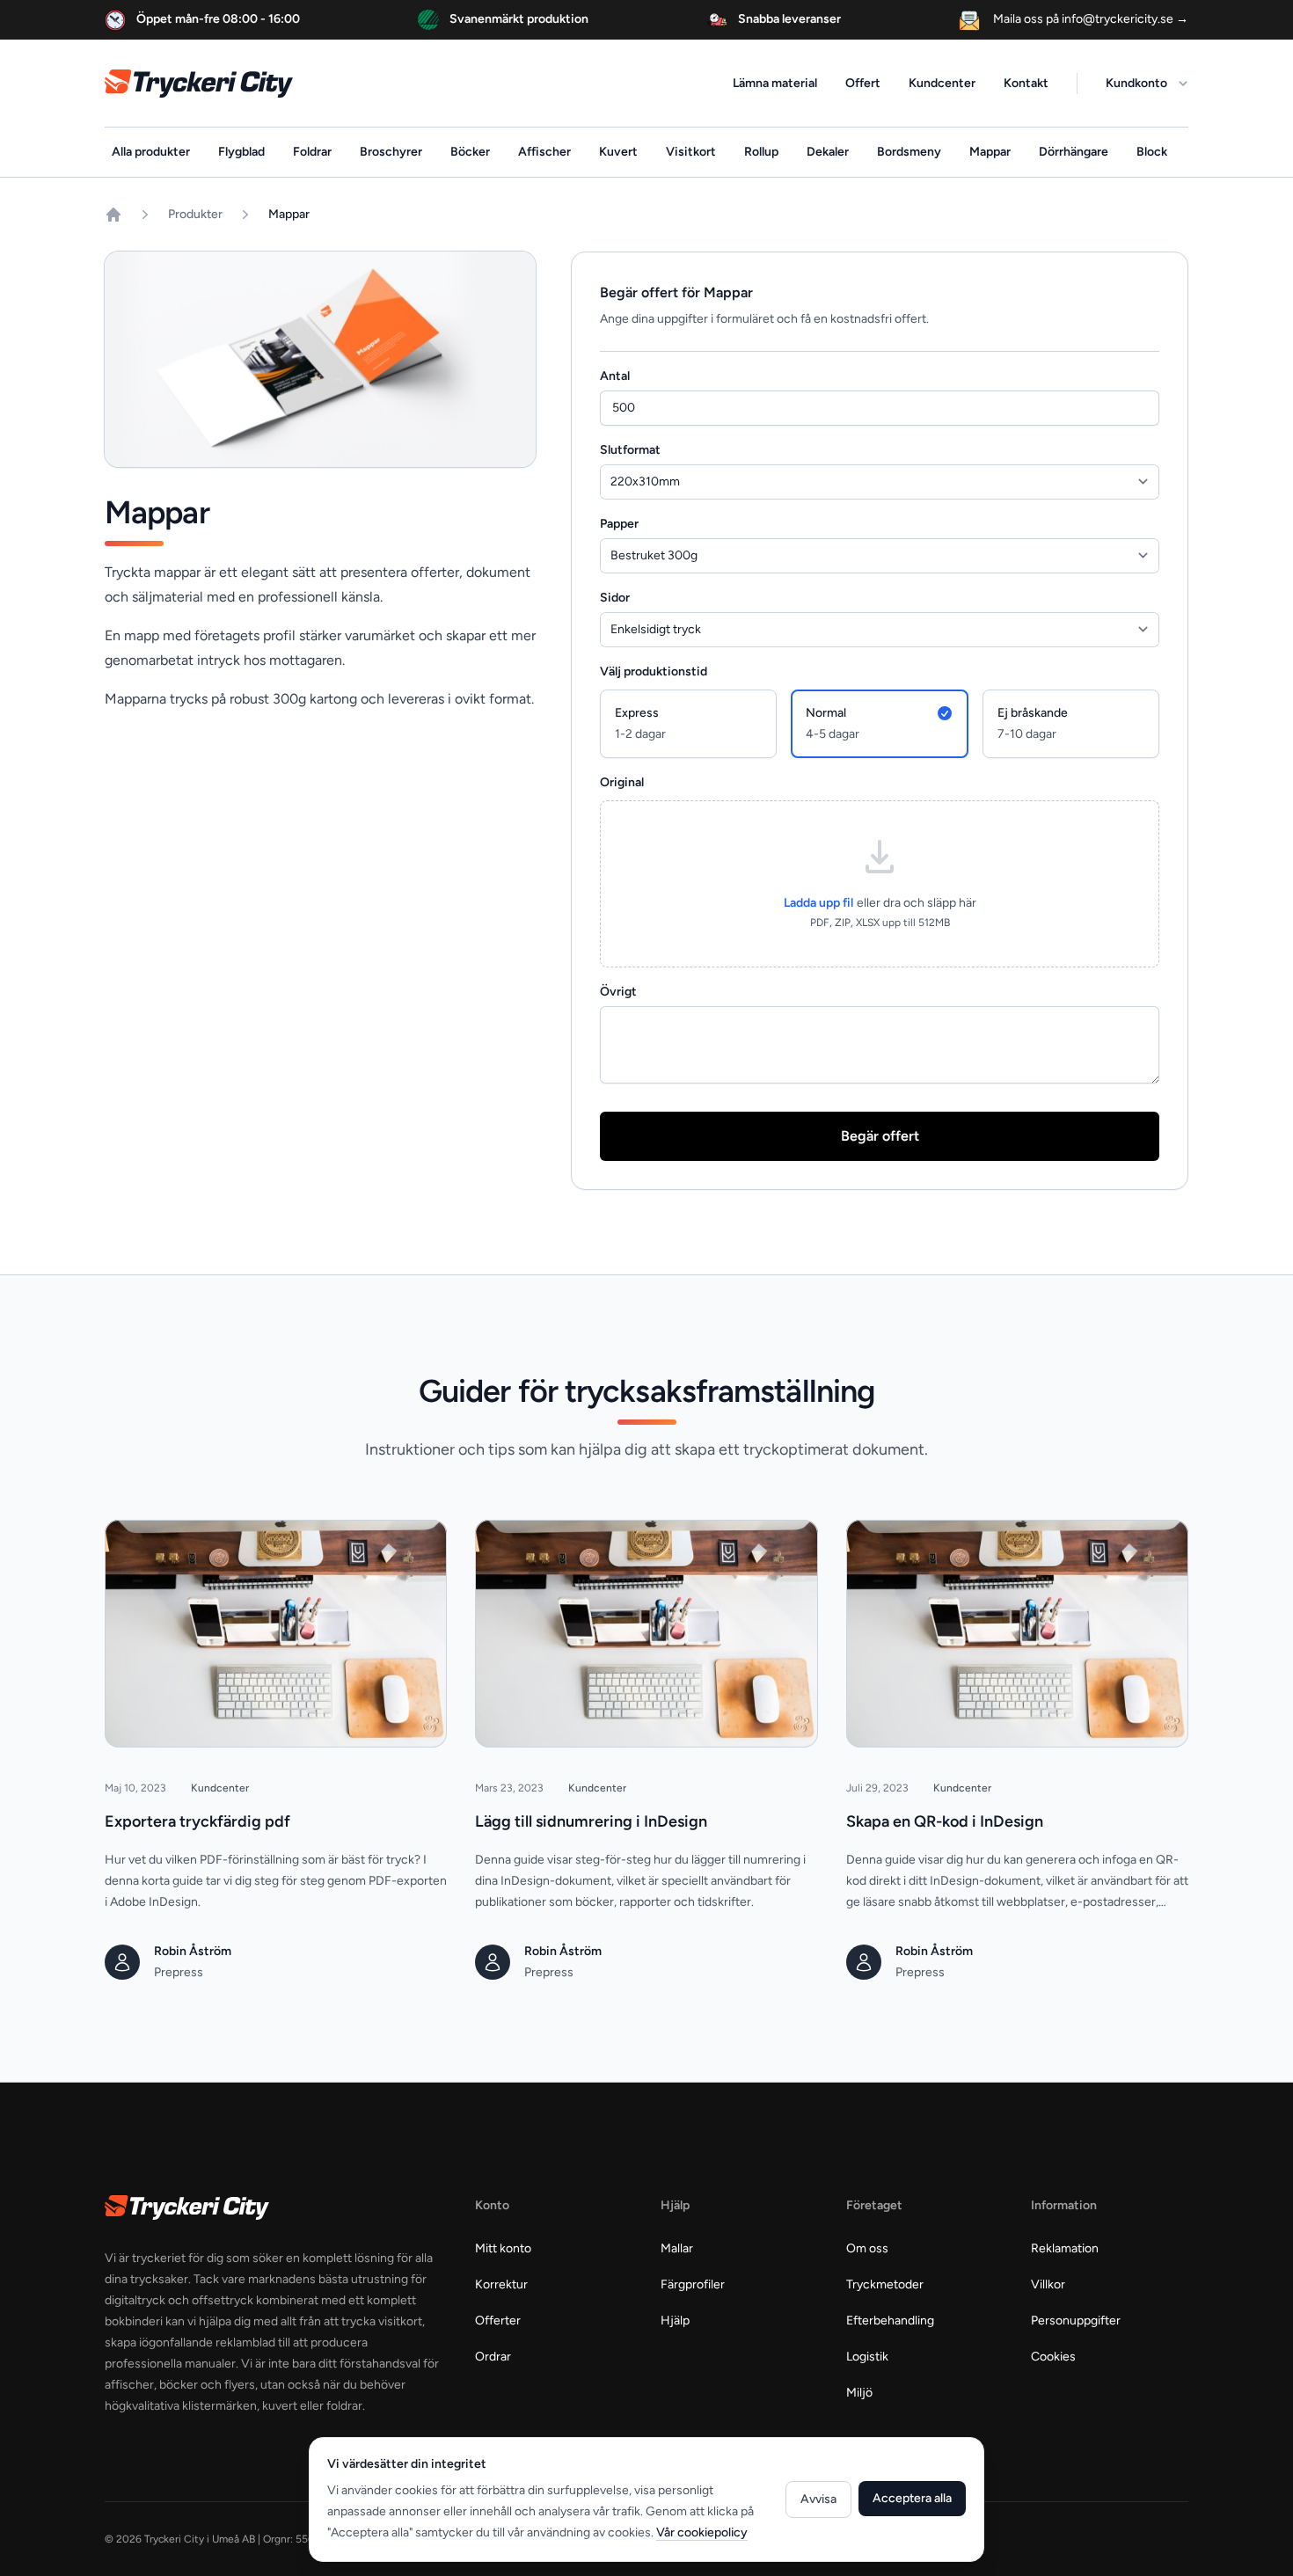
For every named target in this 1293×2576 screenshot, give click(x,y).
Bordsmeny (909, 152)
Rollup (761, 152)
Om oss (867, 2248)
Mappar (990, 152)
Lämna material (775, 83)
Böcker (470, 152)
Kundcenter (942, 83)
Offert (863, 83)
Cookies (1053, 2357)
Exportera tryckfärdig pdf (197, 1821)
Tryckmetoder (885, 2284)
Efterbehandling (890, 2321)
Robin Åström (193, 1951)
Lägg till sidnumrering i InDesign (591, 1821)
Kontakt (1026, 83)
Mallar (677, 2248)
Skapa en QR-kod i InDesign (945, 1821)
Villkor (1048, 2284)
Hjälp (675, 2321)
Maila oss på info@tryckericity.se (1089, 19)
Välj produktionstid (654, 671)
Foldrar (312, 152)
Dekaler (828, 152)
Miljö (859, 2393)
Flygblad (241, 152)
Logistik (867, 2357)
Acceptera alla (912, 2498)
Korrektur (501, 2284)
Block (1152, 152)
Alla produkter (151, 152)
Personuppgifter (1076, 2321)
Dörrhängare (1074, 152)
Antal (615, 376)
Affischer (544, 152)
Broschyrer (391, 152)
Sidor (615, 598)
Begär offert (880, 1136)
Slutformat (630, 450)
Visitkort (691, 152)
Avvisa (818, 2499)
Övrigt (618, 992)
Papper (619, 524)
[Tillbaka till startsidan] (113, 215)
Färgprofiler (693, 2284)
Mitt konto (503, 2248)
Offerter (498, 2321)
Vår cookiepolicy (702, 2532)
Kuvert (618, 152)
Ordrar (493, 2357)
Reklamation (1065, 2248)
